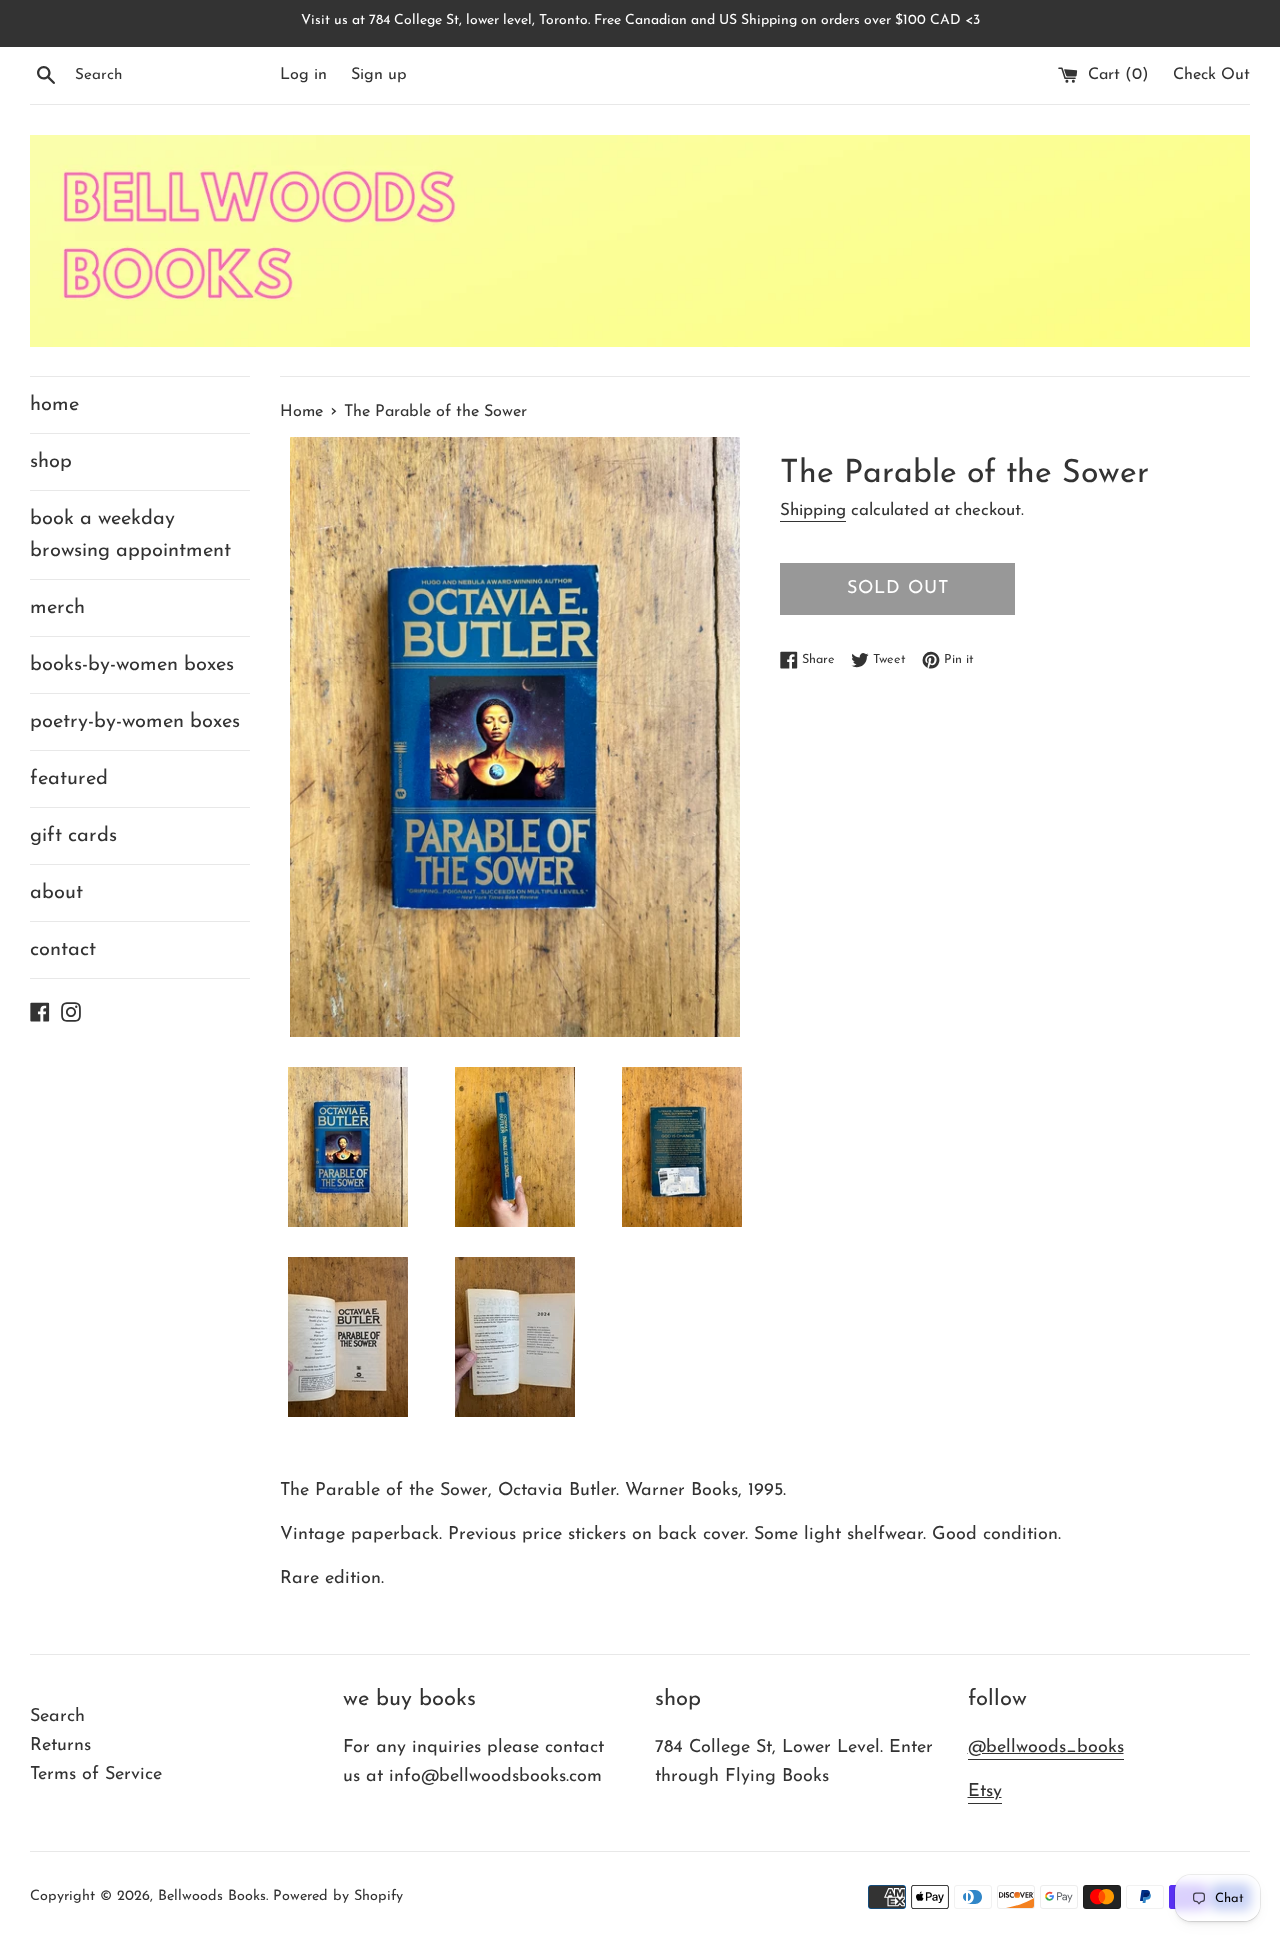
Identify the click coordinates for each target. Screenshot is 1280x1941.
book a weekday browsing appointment (130, 535)
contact (63, 950)
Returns (60, 1746)
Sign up (379, 75)
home (54, 405)
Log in (303, 75)
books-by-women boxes (132, 665)
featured (69, 779)
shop (51, 462)
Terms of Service (96, 1775)
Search (57, 1717)
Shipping (813, 510)
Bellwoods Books (212, 1896)
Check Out (1211, 75)
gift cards (73, 836)
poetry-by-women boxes (135, 722)
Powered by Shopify (338, 1896)
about (56, 893)
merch (57, 608)
